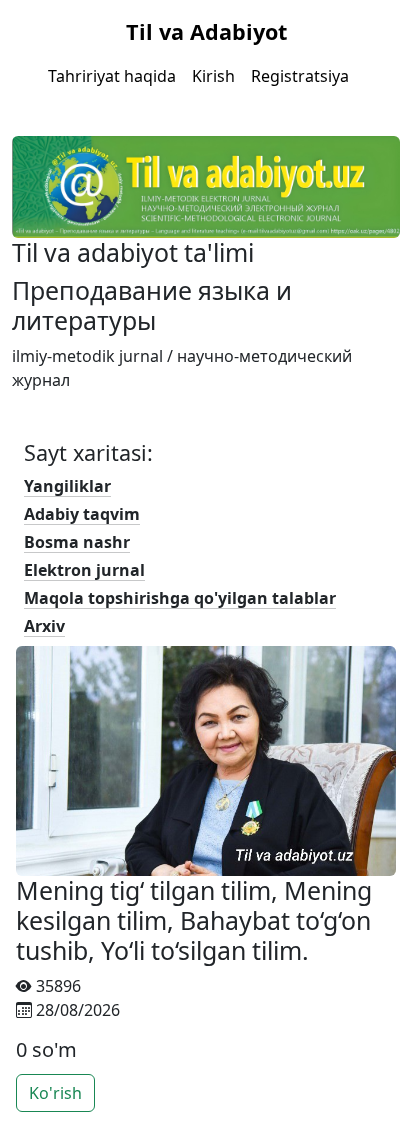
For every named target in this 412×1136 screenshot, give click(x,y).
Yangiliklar (67, 486)
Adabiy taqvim (82, 514)
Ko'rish (55, 1093)
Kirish (213, 76)
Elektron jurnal (84, 570)
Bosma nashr (77, 542)
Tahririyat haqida (112, 76)
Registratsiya (300, 76)
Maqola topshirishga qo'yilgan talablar (180, 598)
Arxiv (44, 626)
